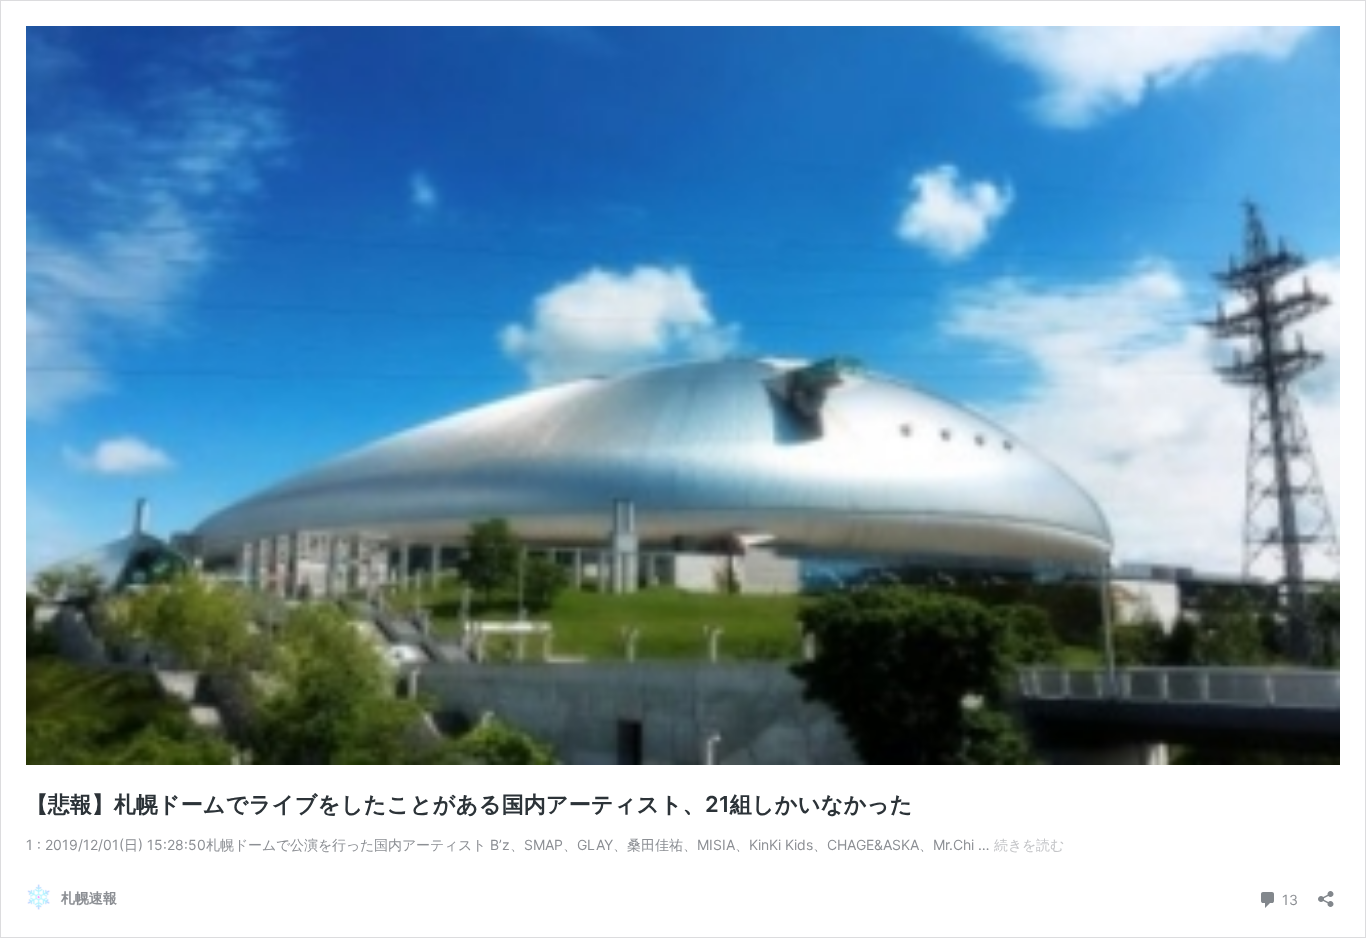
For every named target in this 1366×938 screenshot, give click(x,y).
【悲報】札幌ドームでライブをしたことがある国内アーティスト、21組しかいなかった (469, 804)
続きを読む (1029, 844)
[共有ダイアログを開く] (1326, 892)
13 (1288, 898)
